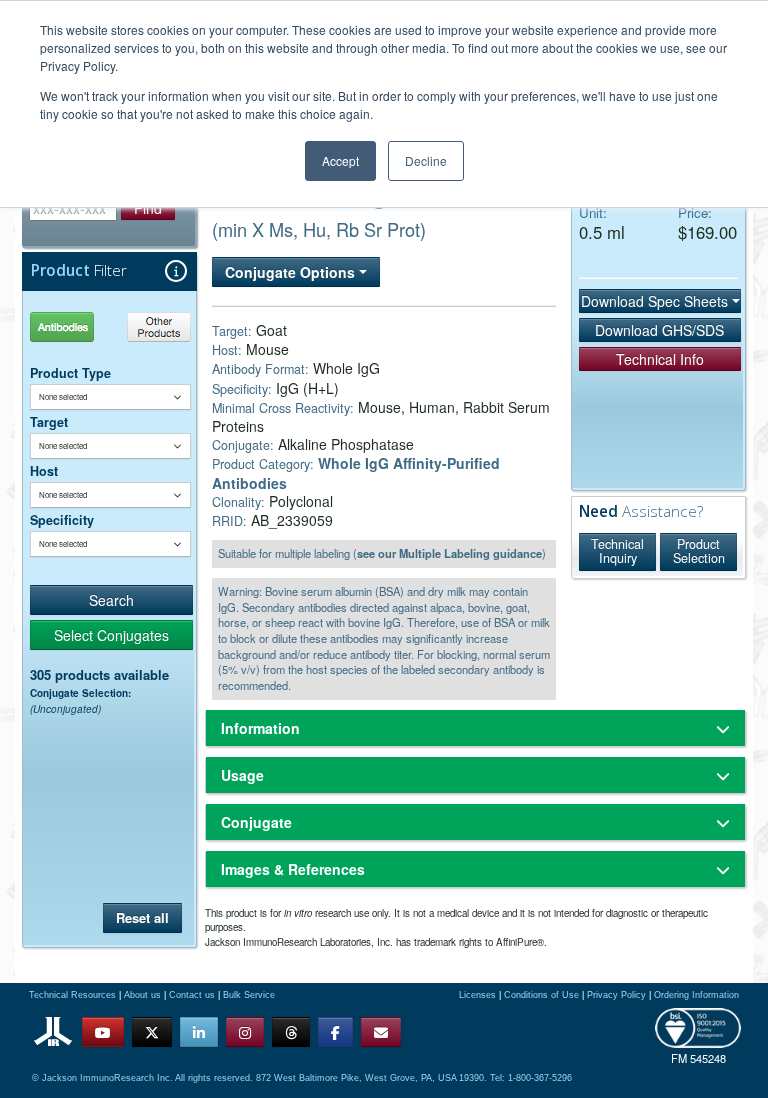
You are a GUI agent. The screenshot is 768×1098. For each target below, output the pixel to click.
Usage (242, 775)
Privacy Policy (616, 995)
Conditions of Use (541, 995)
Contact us (192, 995)
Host (44, 471)
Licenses (477, 995)
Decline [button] (426, 160)
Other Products (155, 326)
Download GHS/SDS (659, 330)
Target (49, 422)
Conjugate (256, 822)
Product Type (70, 373)
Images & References (293, 869)
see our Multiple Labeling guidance (449, 553)
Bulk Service (249, 995)
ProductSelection (699, 551)
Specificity (62, 520)
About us (142, 995)
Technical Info (660, 359)
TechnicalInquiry (617, 551)
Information (260, 728)
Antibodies (69, 326)
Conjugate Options (292, 272)
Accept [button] (340, 160)
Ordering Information (696, 995)
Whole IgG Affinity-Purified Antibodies (356, 472)
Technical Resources (72, 995)
